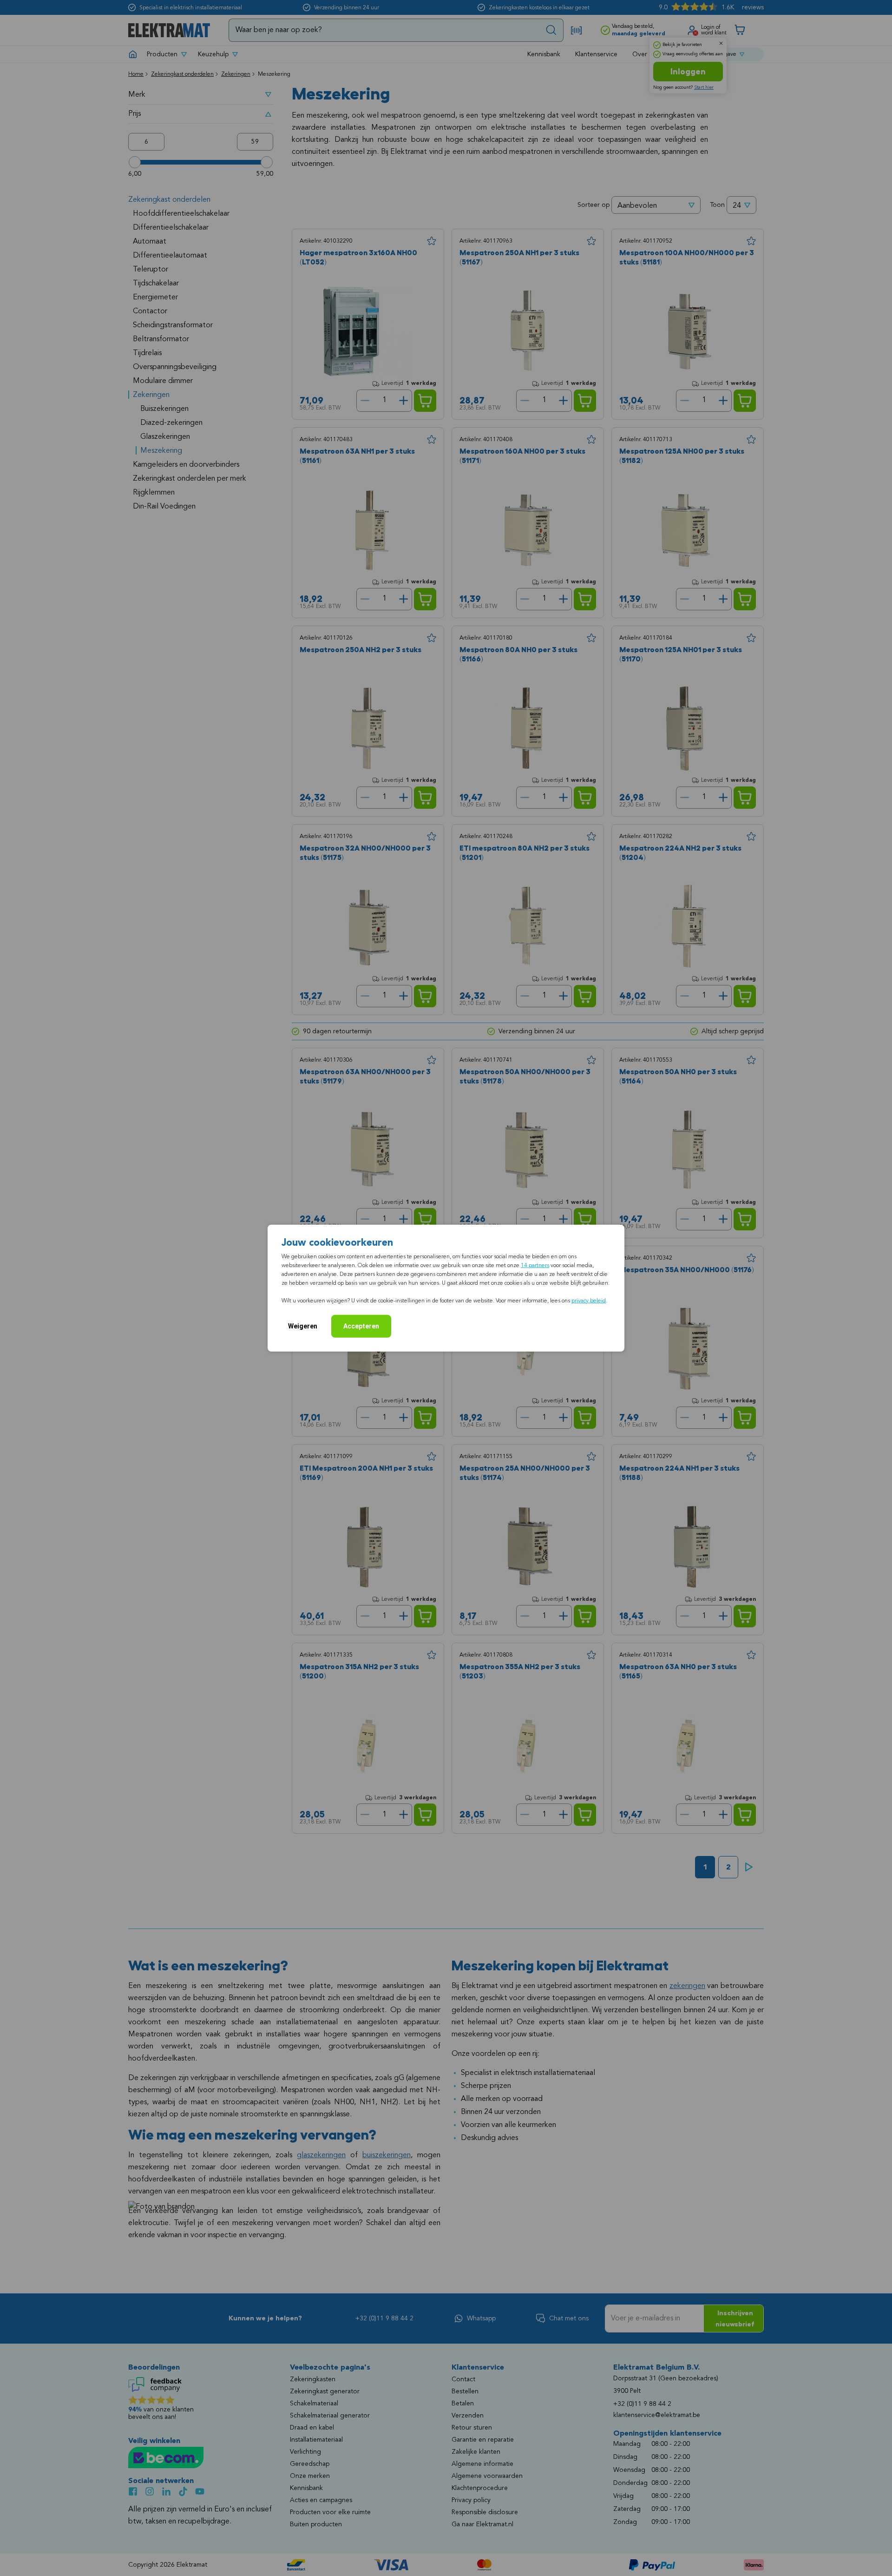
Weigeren (303, 1326)
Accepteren (361, 1326)
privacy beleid (589, 1301)
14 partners (535, 1265)
